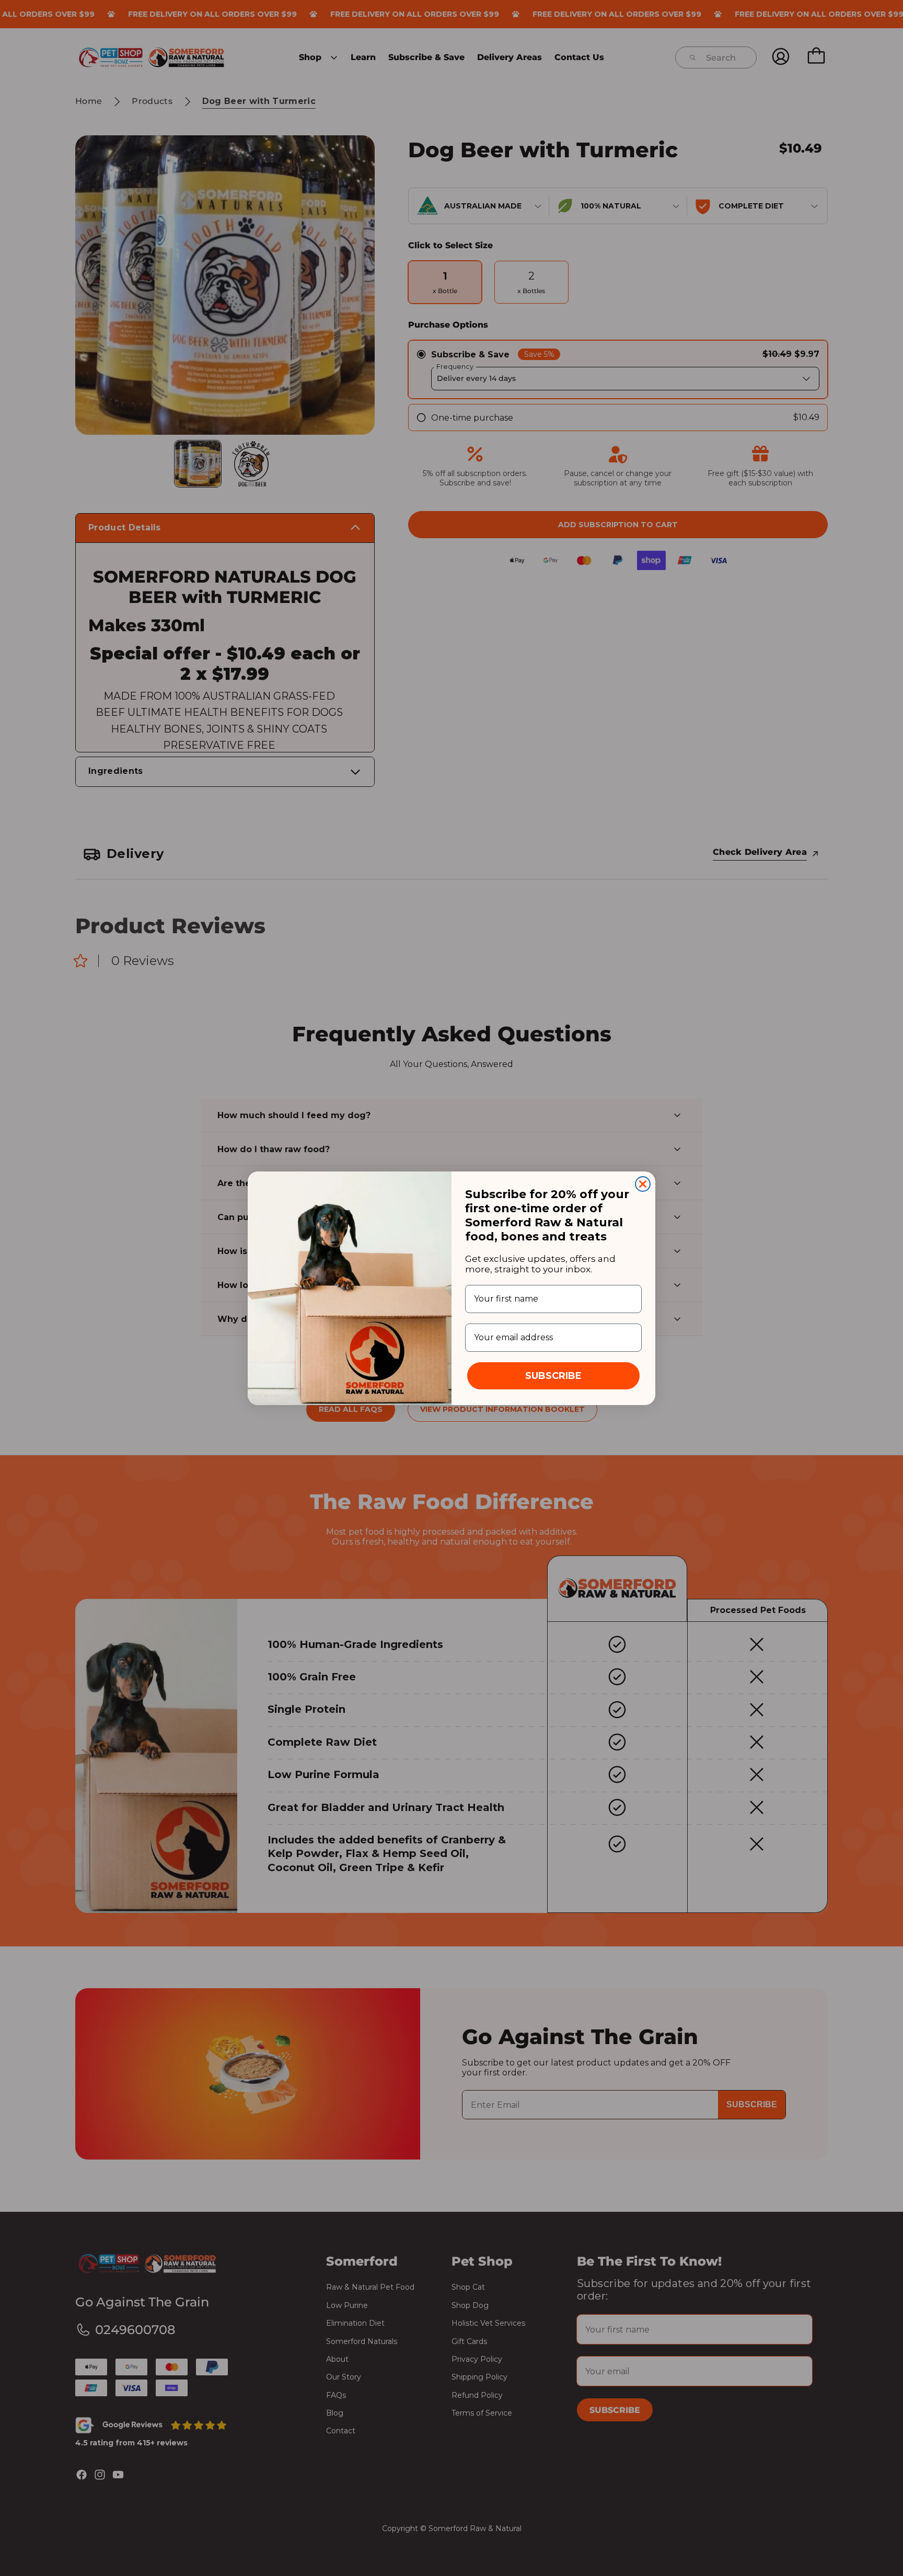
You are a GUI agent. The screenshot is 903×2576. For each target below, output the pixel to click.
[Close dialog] (643, 1184)
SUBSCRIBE (553, 1376)
